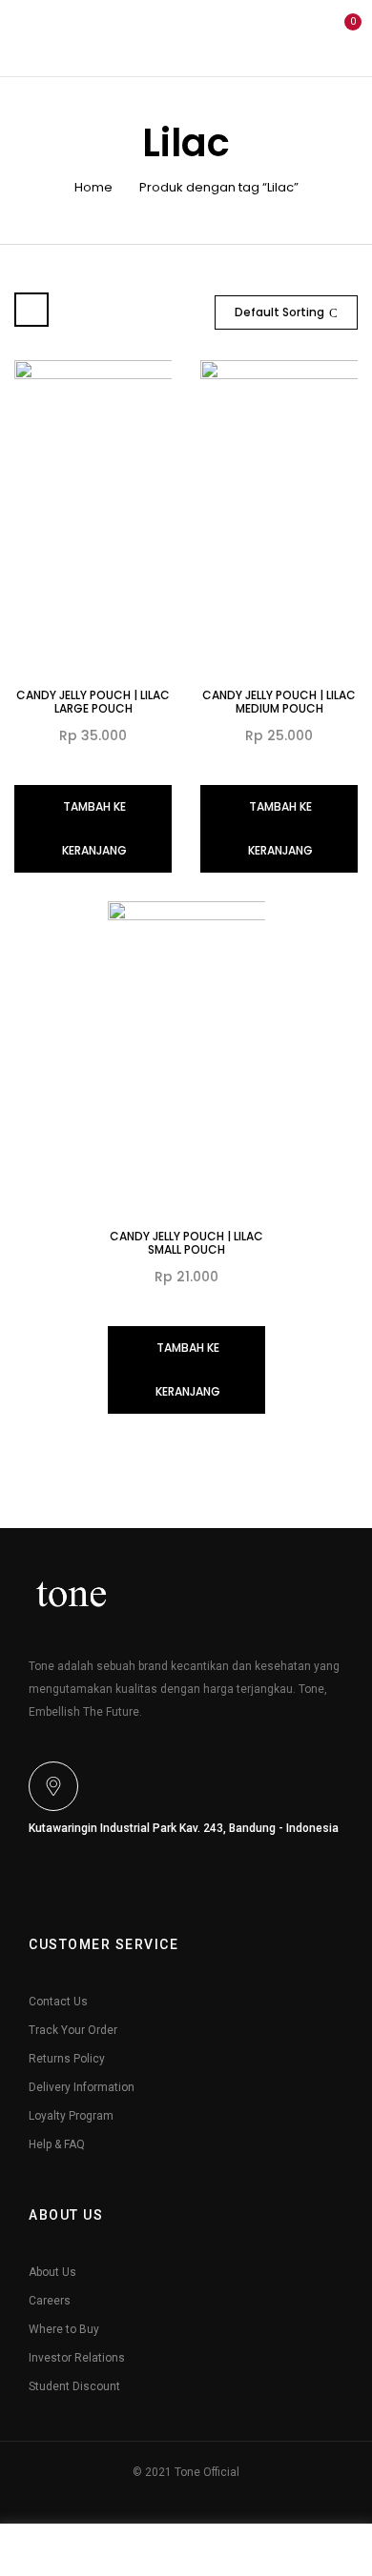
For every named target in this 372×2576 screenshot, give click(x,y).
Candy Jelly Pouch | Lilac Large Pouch (93, 702)
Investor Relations (77, 2358)
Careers (50, 2301)
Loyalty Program (71, 2116)
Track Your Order (73, 2030)
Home (93, 187)
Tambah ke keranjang (94, 828)
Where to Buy (64, 2329)
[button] (341, 36)
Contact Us (58, 2002)
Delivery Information (82, 2087)
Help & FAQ (57, 2144)
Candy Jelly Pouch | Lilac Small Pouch (186, 1243)
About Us (52, 2272)
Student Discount (74, 2386)
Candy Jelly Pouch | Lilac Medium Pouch (279, 702)
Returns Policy (67, 2059)
